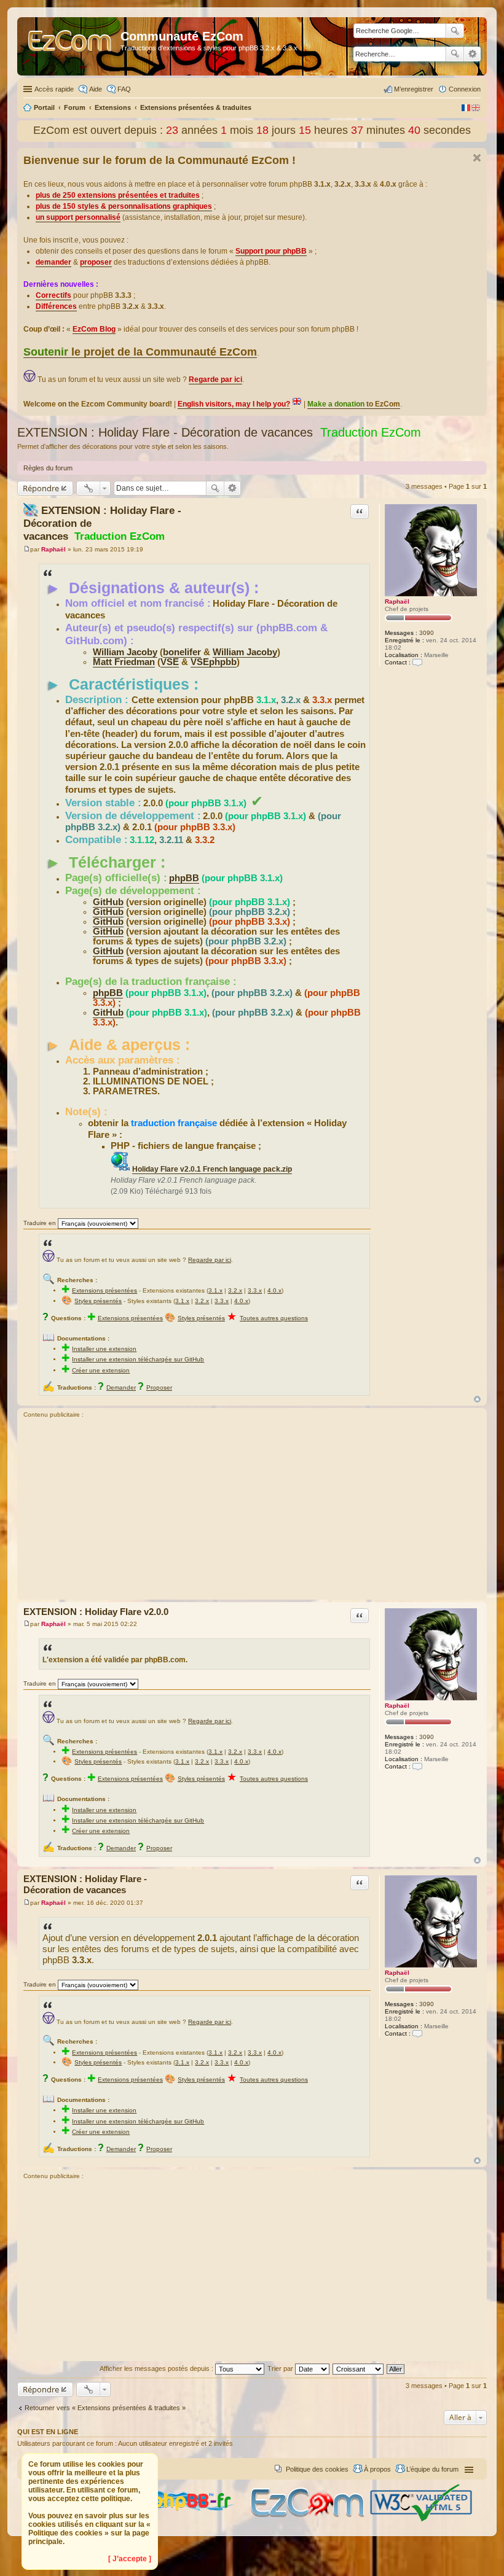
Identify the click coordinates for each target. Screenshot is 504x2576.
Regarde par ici (210, 1260)
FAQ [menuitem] (124, 89)
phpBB (184, 878)
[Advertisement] (252, 1511)
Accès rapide (54, 89)
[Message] (27, 549)
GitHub (108, 902)
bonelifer (182, 652)
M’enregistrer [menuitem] (414, 89)
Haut (477, 1399)
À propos (377, 2469)
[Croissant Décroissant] (359, 2368)
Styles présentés (98, 1301)
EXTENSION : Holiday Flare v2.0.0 (96, 1612)
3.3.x (255, 1290)
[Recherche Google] (455, 31)
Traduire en (40, 1223)
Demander (121, 1387)
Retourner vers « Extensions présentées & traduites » (105, 2408)
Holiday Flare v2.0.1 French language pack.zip (212, 1169)
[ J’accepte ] (130, 2559)
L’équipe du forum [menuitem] (432, 2469)
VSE (170, 662)
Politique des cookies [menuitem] (317, 2469)
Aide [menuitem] (96, 89)
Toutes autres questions (274, 1318)
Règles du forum (48, 468)
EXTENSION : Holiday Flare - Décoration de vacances (165, 432)
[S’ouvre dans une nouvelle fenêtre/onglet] (185, 2520)
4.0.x (274, 1290)
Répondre (41, 488)
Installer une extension (104, 1349)
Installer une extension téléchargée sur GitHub (138, 1359)
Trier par (281, 2368)
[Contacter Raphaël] (417, 662)
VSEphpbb (214, 662)
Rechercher (455, 54)
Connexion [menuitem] (465, 89)
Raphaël (397, 601)
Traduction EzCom (371, 432)
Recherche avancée (472, 54)
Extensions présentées (104, 1290)
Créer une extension (101, 1370)
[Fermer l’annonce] (477, 158)
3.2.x (235, 1290)
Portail (44, 107)
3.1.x (215, 1290)
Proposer (159, 1387)
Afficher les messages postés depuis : (157, 2368)
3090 (427, 633)
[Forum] (70, 46)
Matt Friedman (124, 662)
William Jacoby (125, 652)
